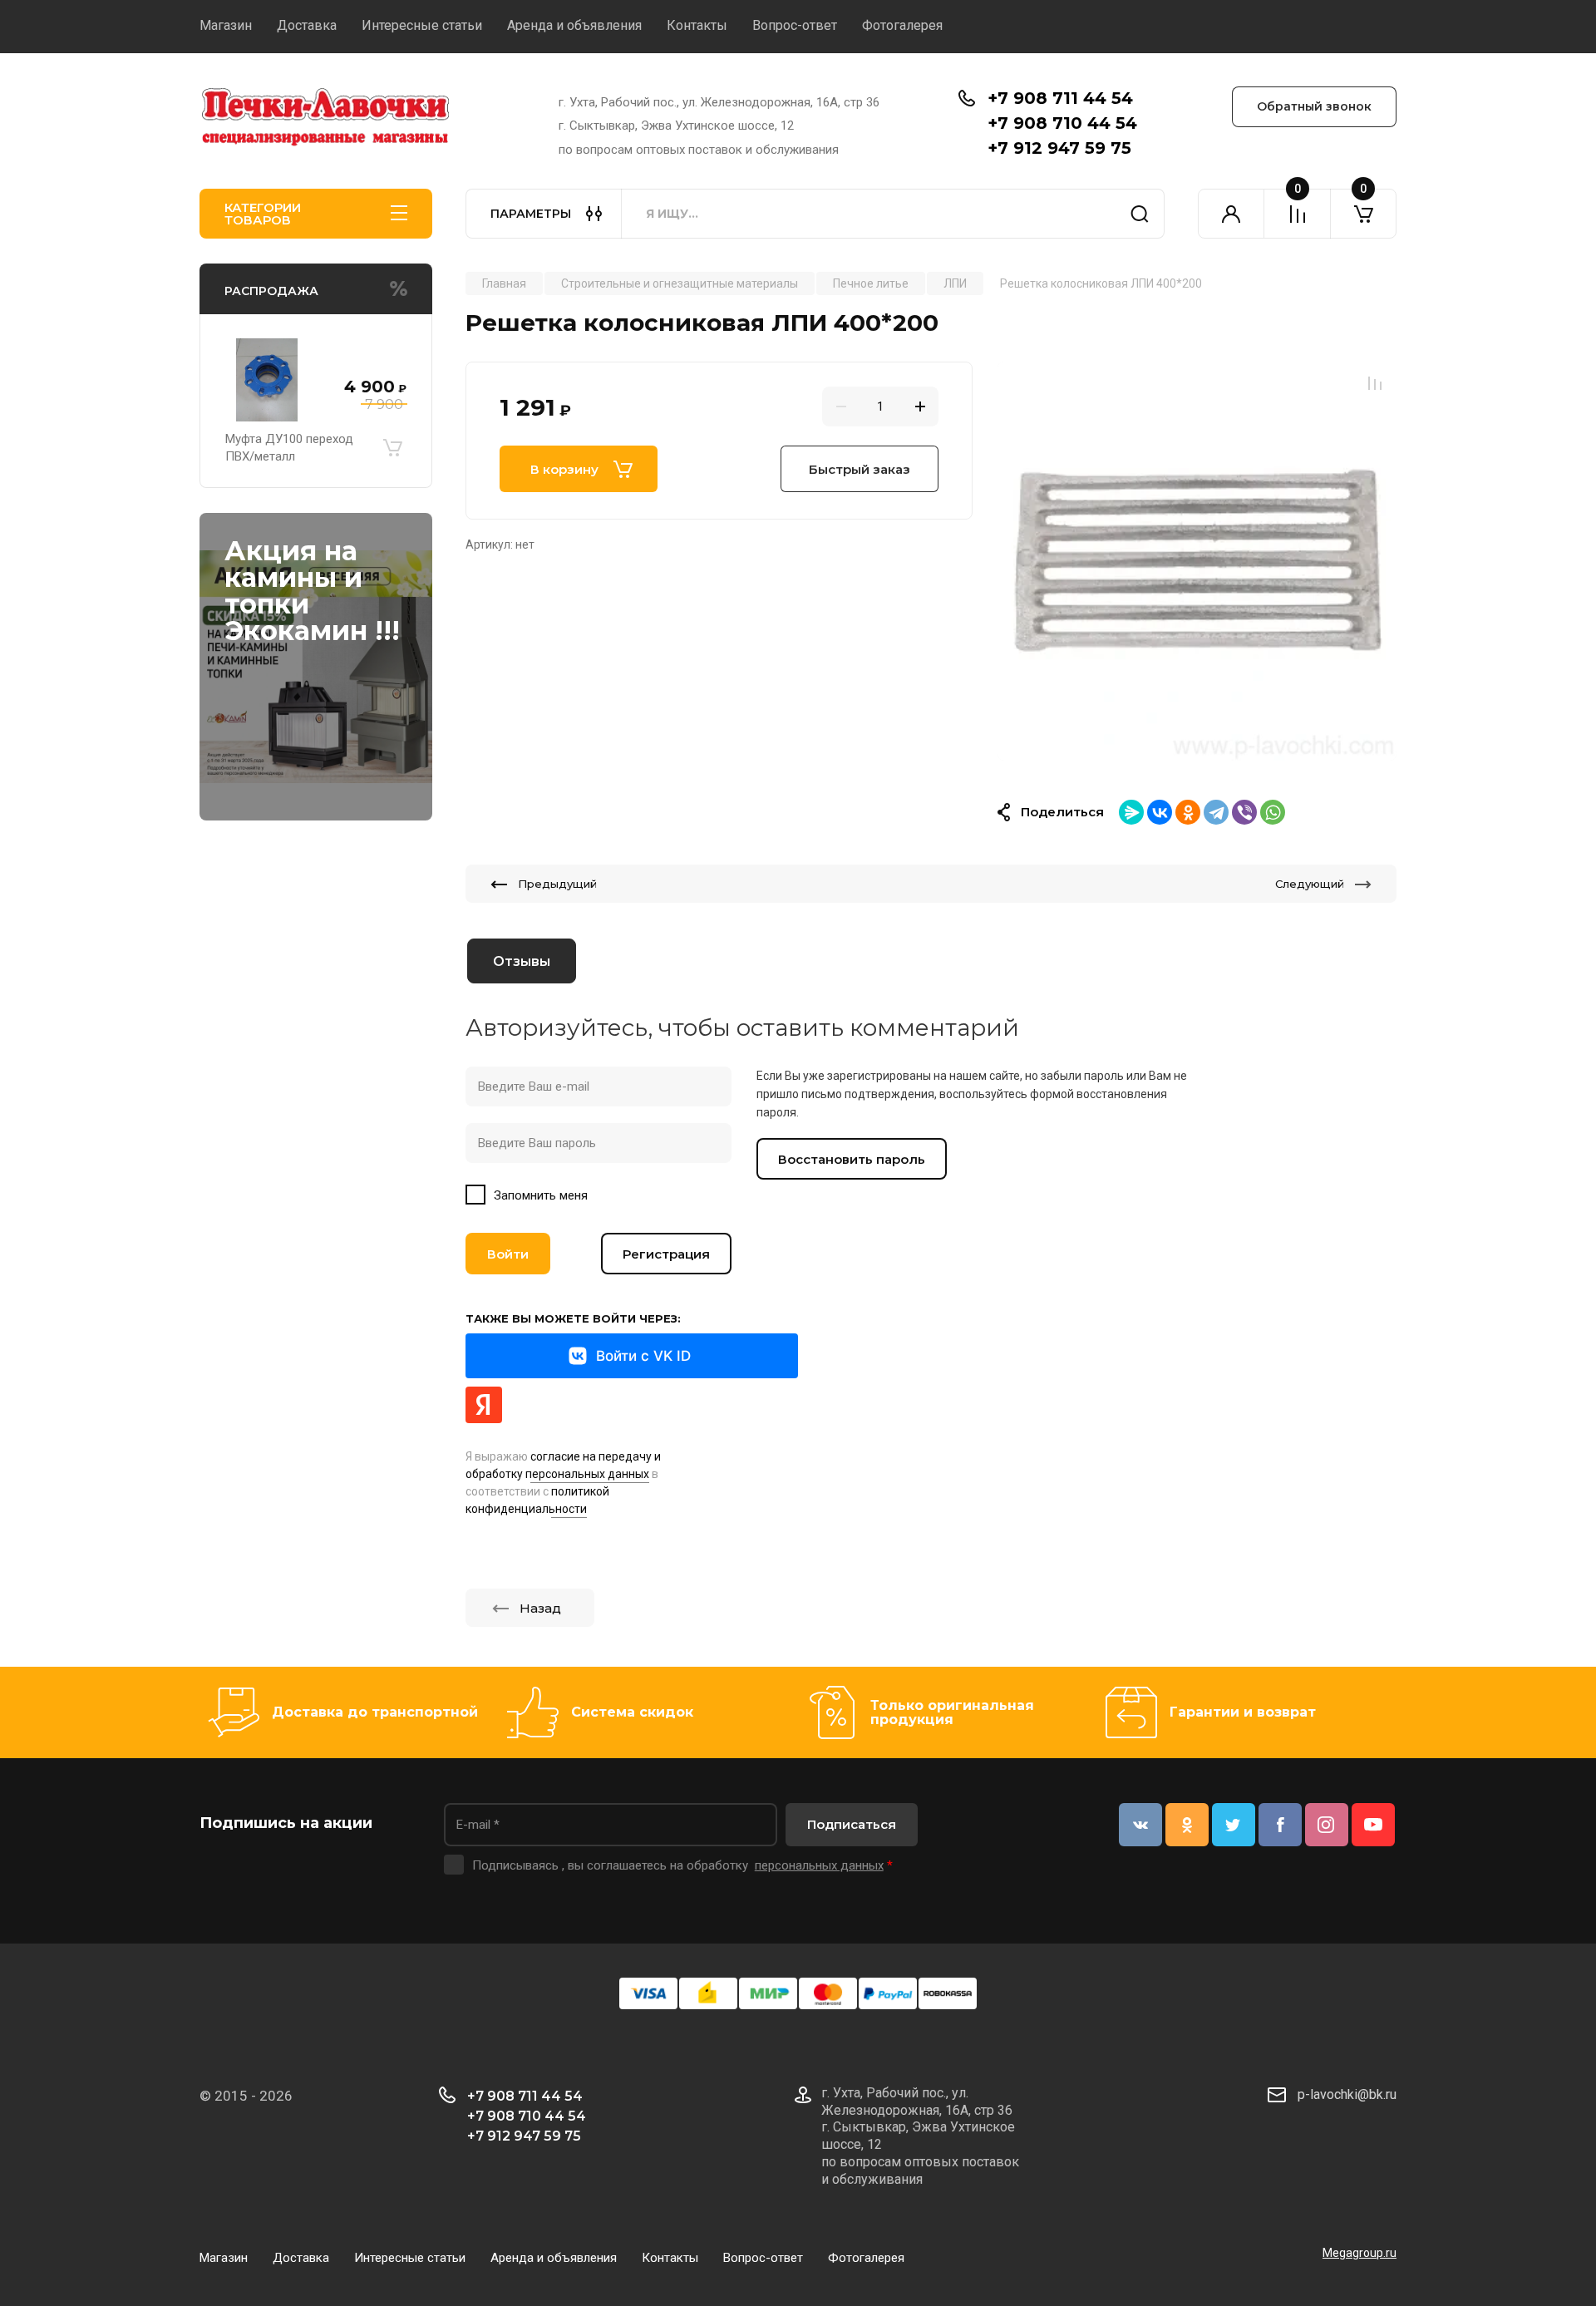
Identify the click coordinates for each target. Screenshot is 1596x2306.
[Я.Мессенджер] (1131, 812)
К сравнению (1375, 383)
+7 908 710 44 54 (1062, 123)
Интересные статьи (422, 25)
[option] (1197, 561)
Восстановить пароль (852, 1159)
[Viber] (1244, 812)
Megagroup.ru (1360, 2253)
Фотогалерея (902, 25)
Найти (1140, 214)
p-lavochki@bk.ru (1347, 2094)
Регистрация (666, 1254)
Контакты (697, 25)
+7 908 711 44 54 (1060, 98)
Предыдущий (557, 884)
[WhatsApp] (1273, 812)
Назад (540, 1608)
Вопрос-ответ (795, 25)
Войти (508, 1254)
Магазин (226, 25)
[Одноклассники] (1188, 812)
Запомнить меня (541, 1195)
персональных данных (819, 1865)
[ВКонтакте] (1160, 812)
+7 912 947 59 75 (1059, 148)
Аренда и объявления (574, 25)
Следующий (1310, 884)
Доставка (307, 25)
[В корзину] (392, 448)
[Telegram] (1216, 812)
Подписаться (852, 1824)
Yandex (484, 1405)
